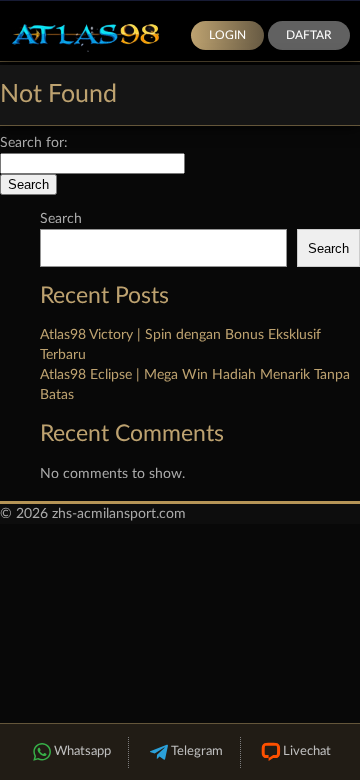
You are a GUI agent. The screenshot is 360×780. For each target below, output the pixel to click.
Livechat (307, 751)
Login (227, 35)
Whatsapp (82, 751)
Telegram (197, 751)
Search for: (34, 143)
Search (61, 219)
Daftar (309, 35)
